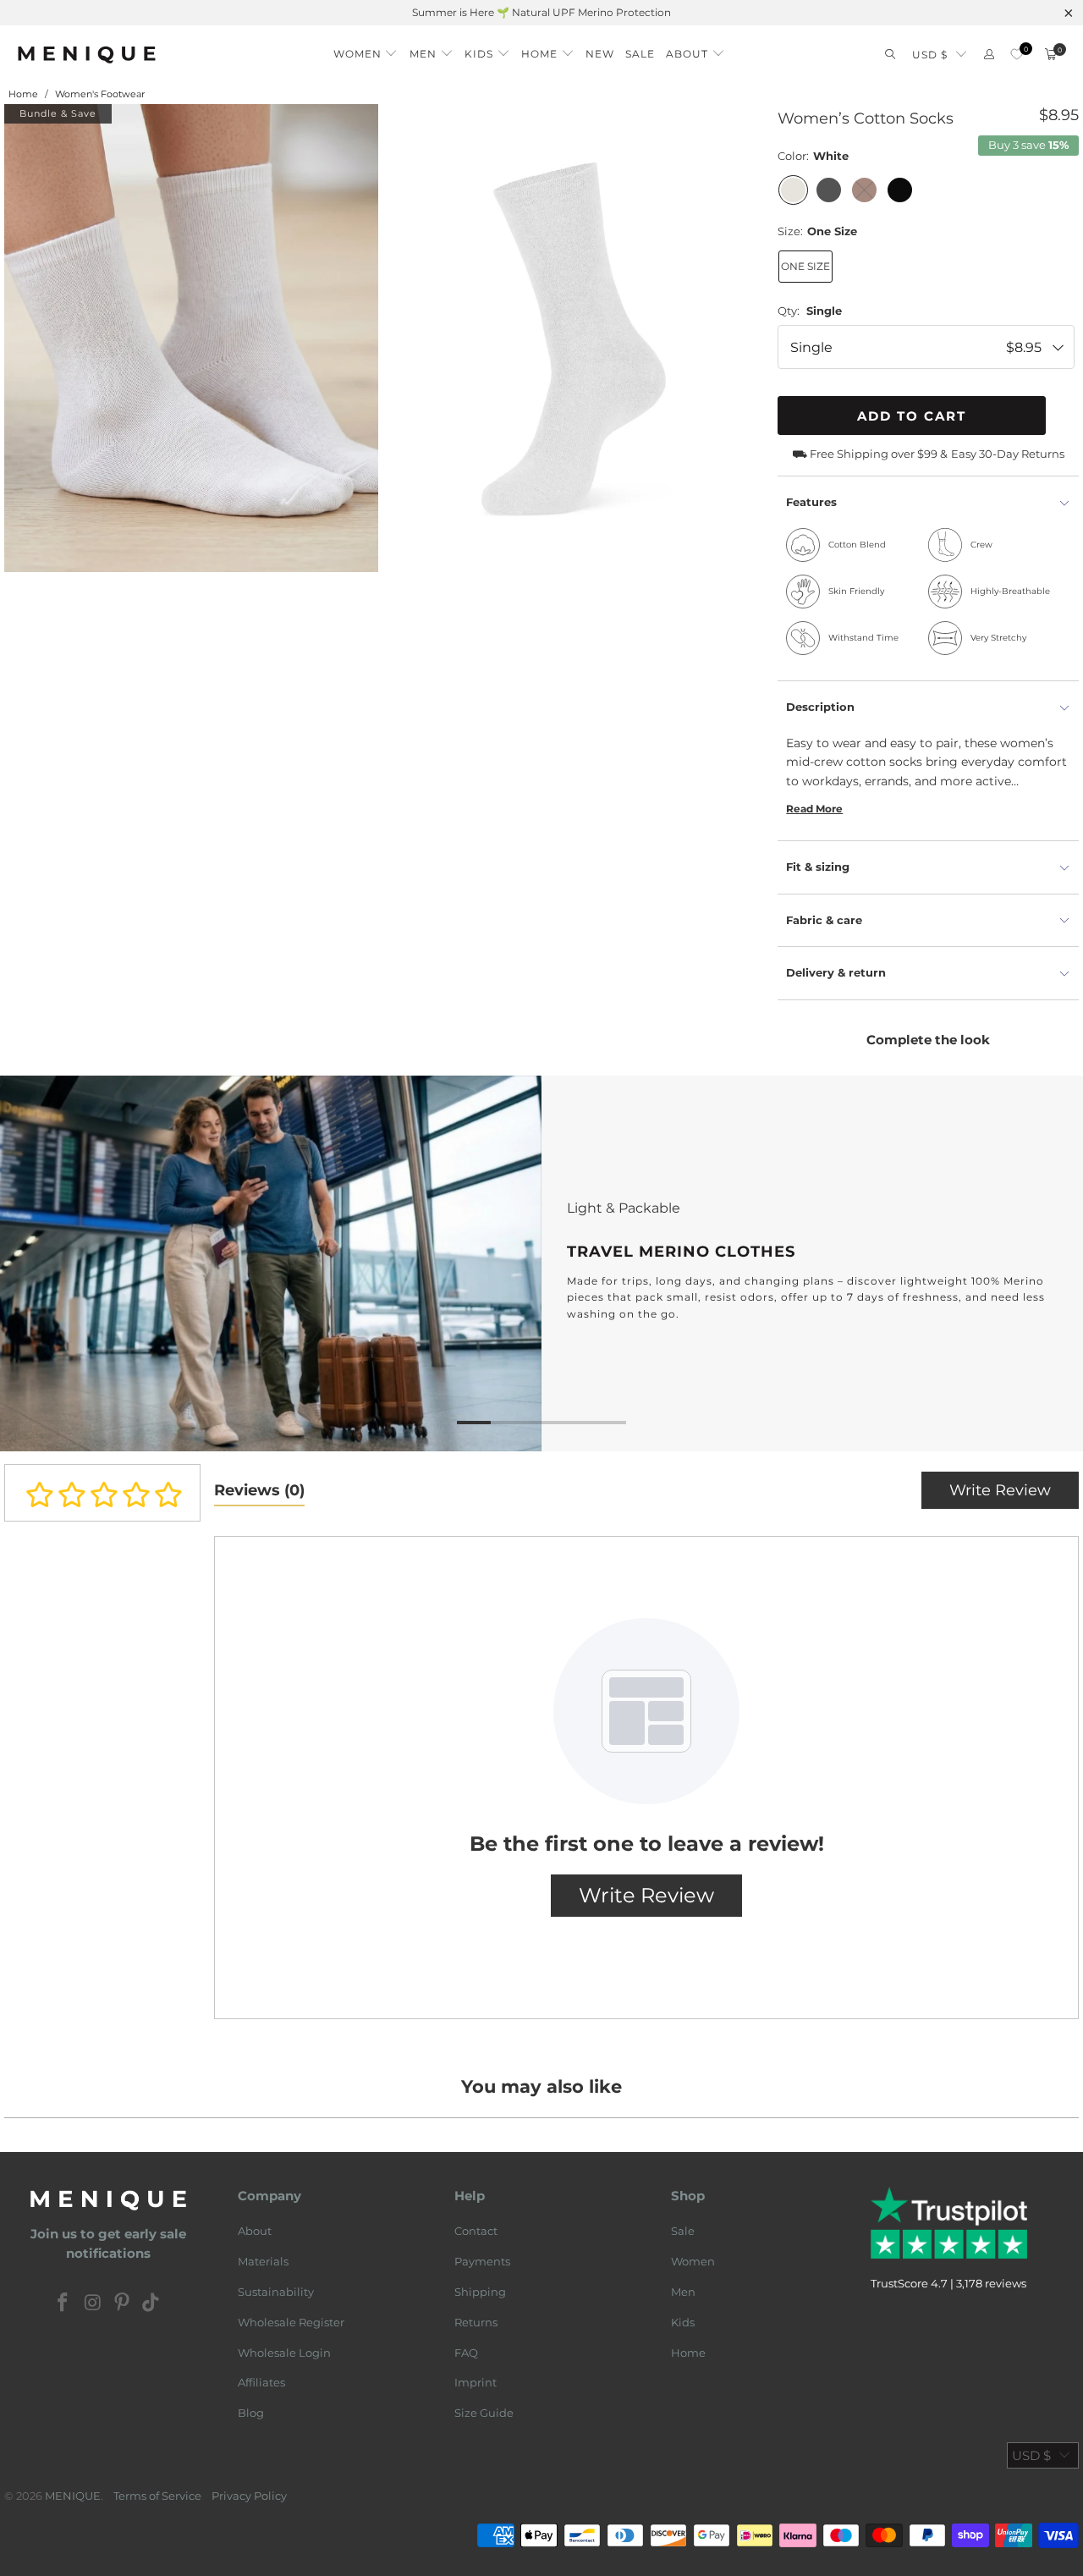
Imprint (476, 2382)
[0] (1017, 55)
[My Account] (989, 55)
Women (693, 2261)
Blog (251, 2413)
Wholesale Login (284, 2353)
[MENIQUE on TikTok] (151, 2304)
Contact (476, 2231)
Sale (683, 2231)
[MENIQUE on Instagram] (93, 2304)
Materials (263, 2261)
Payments (482, 2261)
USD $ (930, 55)
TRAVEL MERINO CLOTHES (541, 1264)
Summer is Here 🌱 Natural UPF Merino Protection (541, 12)
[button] (366, 50)
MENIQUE (73, 2496)
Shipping (480, 2292)
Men (683, 2292)
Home (688, 2353)
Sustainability (276, 2292)
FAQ (466, 2353)
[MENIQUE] (87, 55)
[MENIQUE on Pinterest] (123, 2304)
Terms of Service (157, 2496)
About (255, 2231)
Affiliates (261, 2382)
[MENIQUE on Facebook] (63, 2304)
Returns (476, 2322)
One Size (805, 266)
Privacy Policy (249, 2496)
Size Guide (484, 2413)
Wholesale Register (291, 2322)
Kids (683, 2322)
